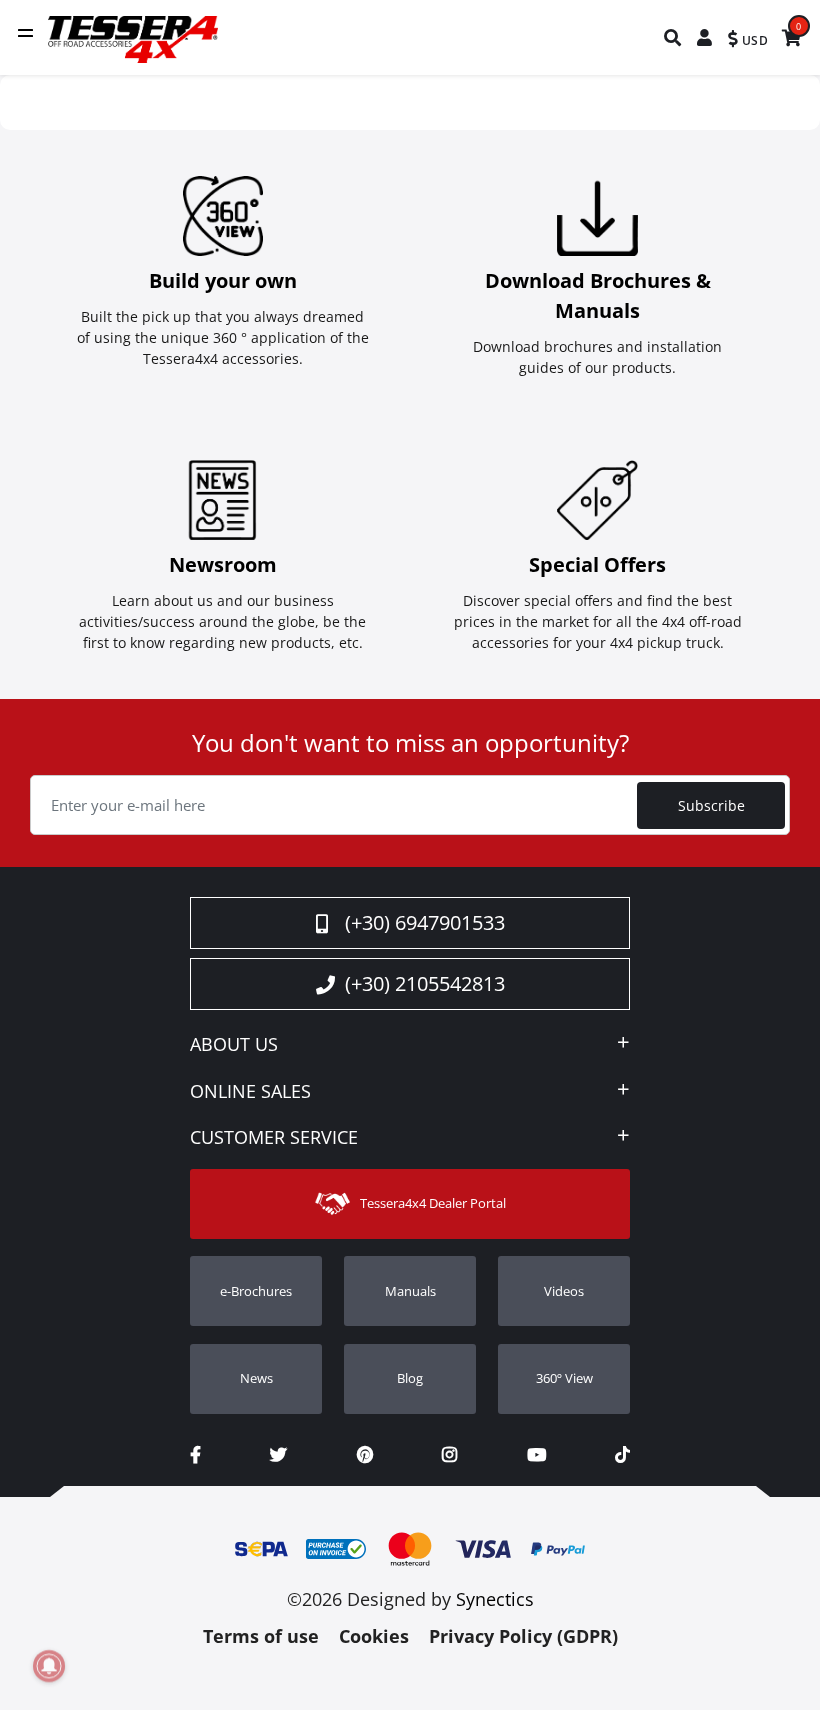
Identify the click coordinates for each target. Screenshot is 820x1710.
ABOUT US (234, 1045)
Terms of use (261, 1636)
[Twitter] (278, 1455)
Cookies (374, 1636)
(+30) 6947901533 (425, 922)
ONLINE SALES (250, 1092)
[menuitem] (673, 37)
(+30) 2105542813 (425, 983)
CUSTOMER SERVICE (274, 1138)
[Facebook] (195, 1455)
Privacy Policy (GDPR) (523, 1636)
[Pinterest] (365, 1455)
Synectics (495, 1599)
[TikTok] (622, 1455)
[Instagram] (449, 1455)
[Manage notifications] (49, 1666)
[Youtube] (536, 1455)
